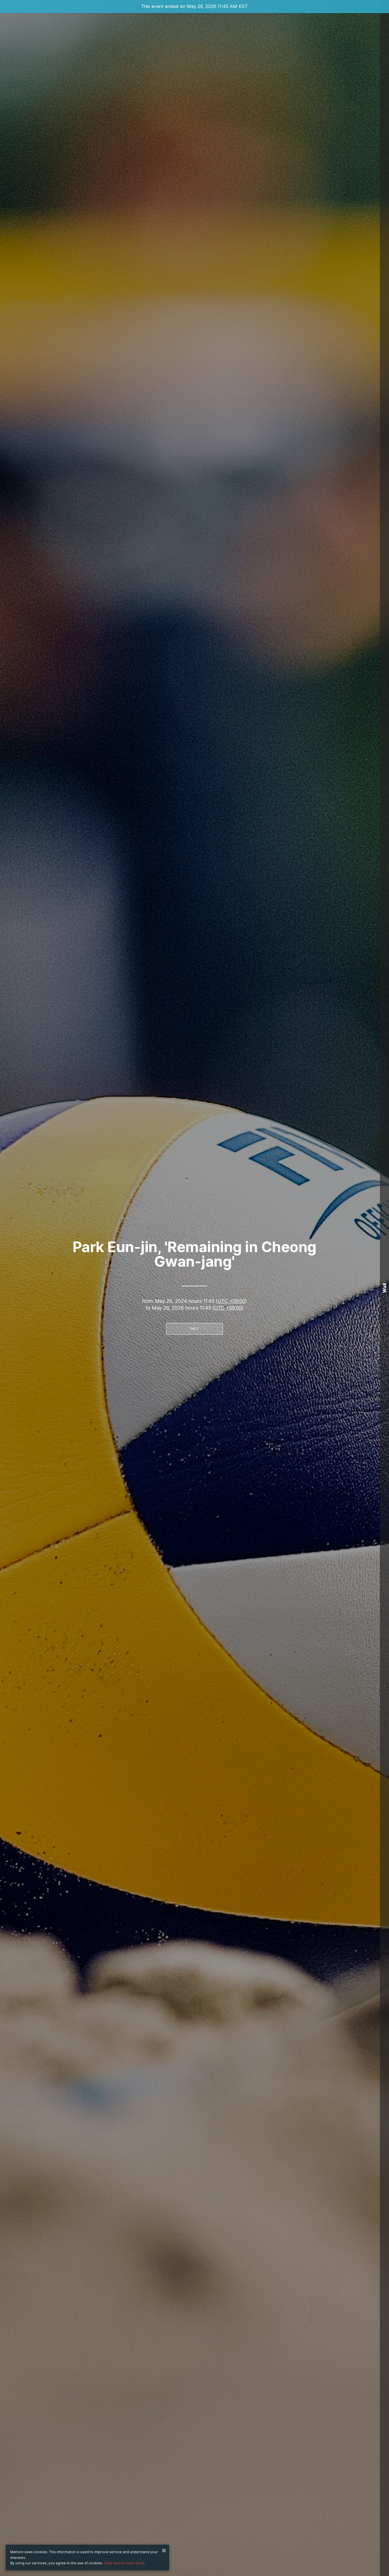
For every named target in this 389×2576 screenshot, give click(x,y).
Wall (384, 1288)
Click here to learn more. (125, 2563)
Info (194, 1329)
